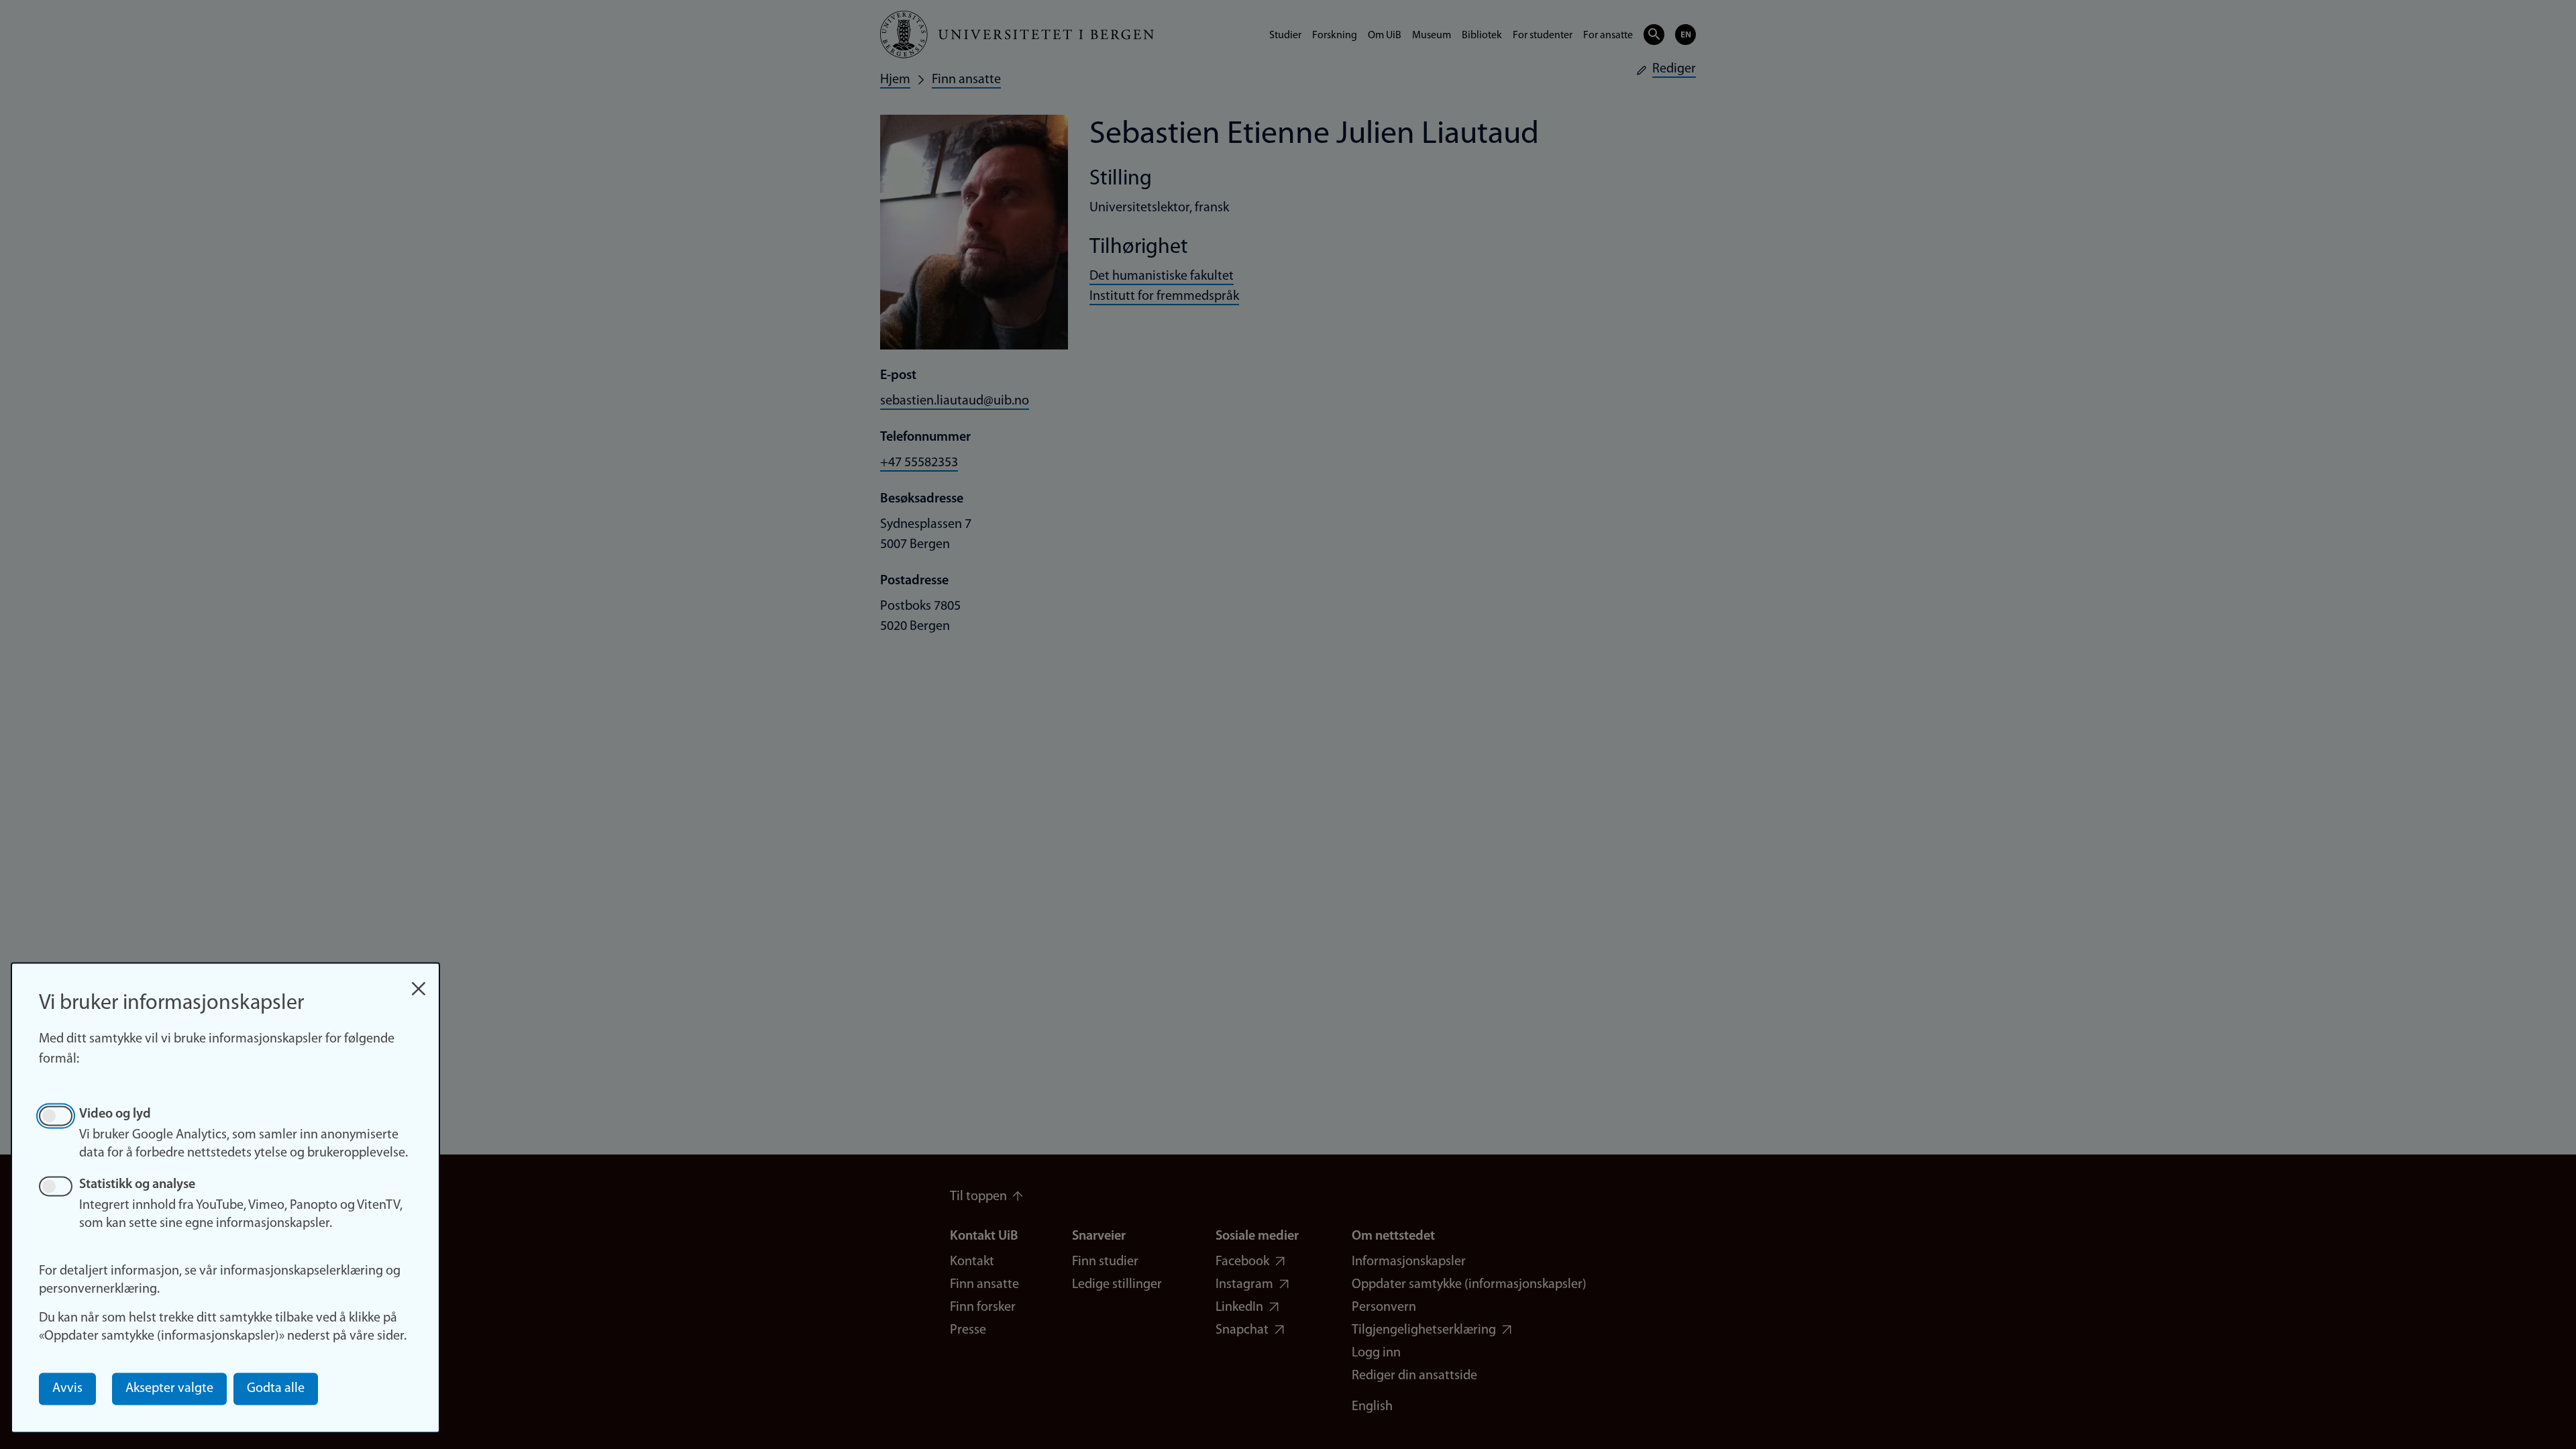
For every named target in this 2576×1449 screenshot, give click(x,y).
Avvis (67, 1389)
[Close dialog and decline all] (419, 982)
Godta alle (276, 1389)
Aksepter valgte (169, 1389)
